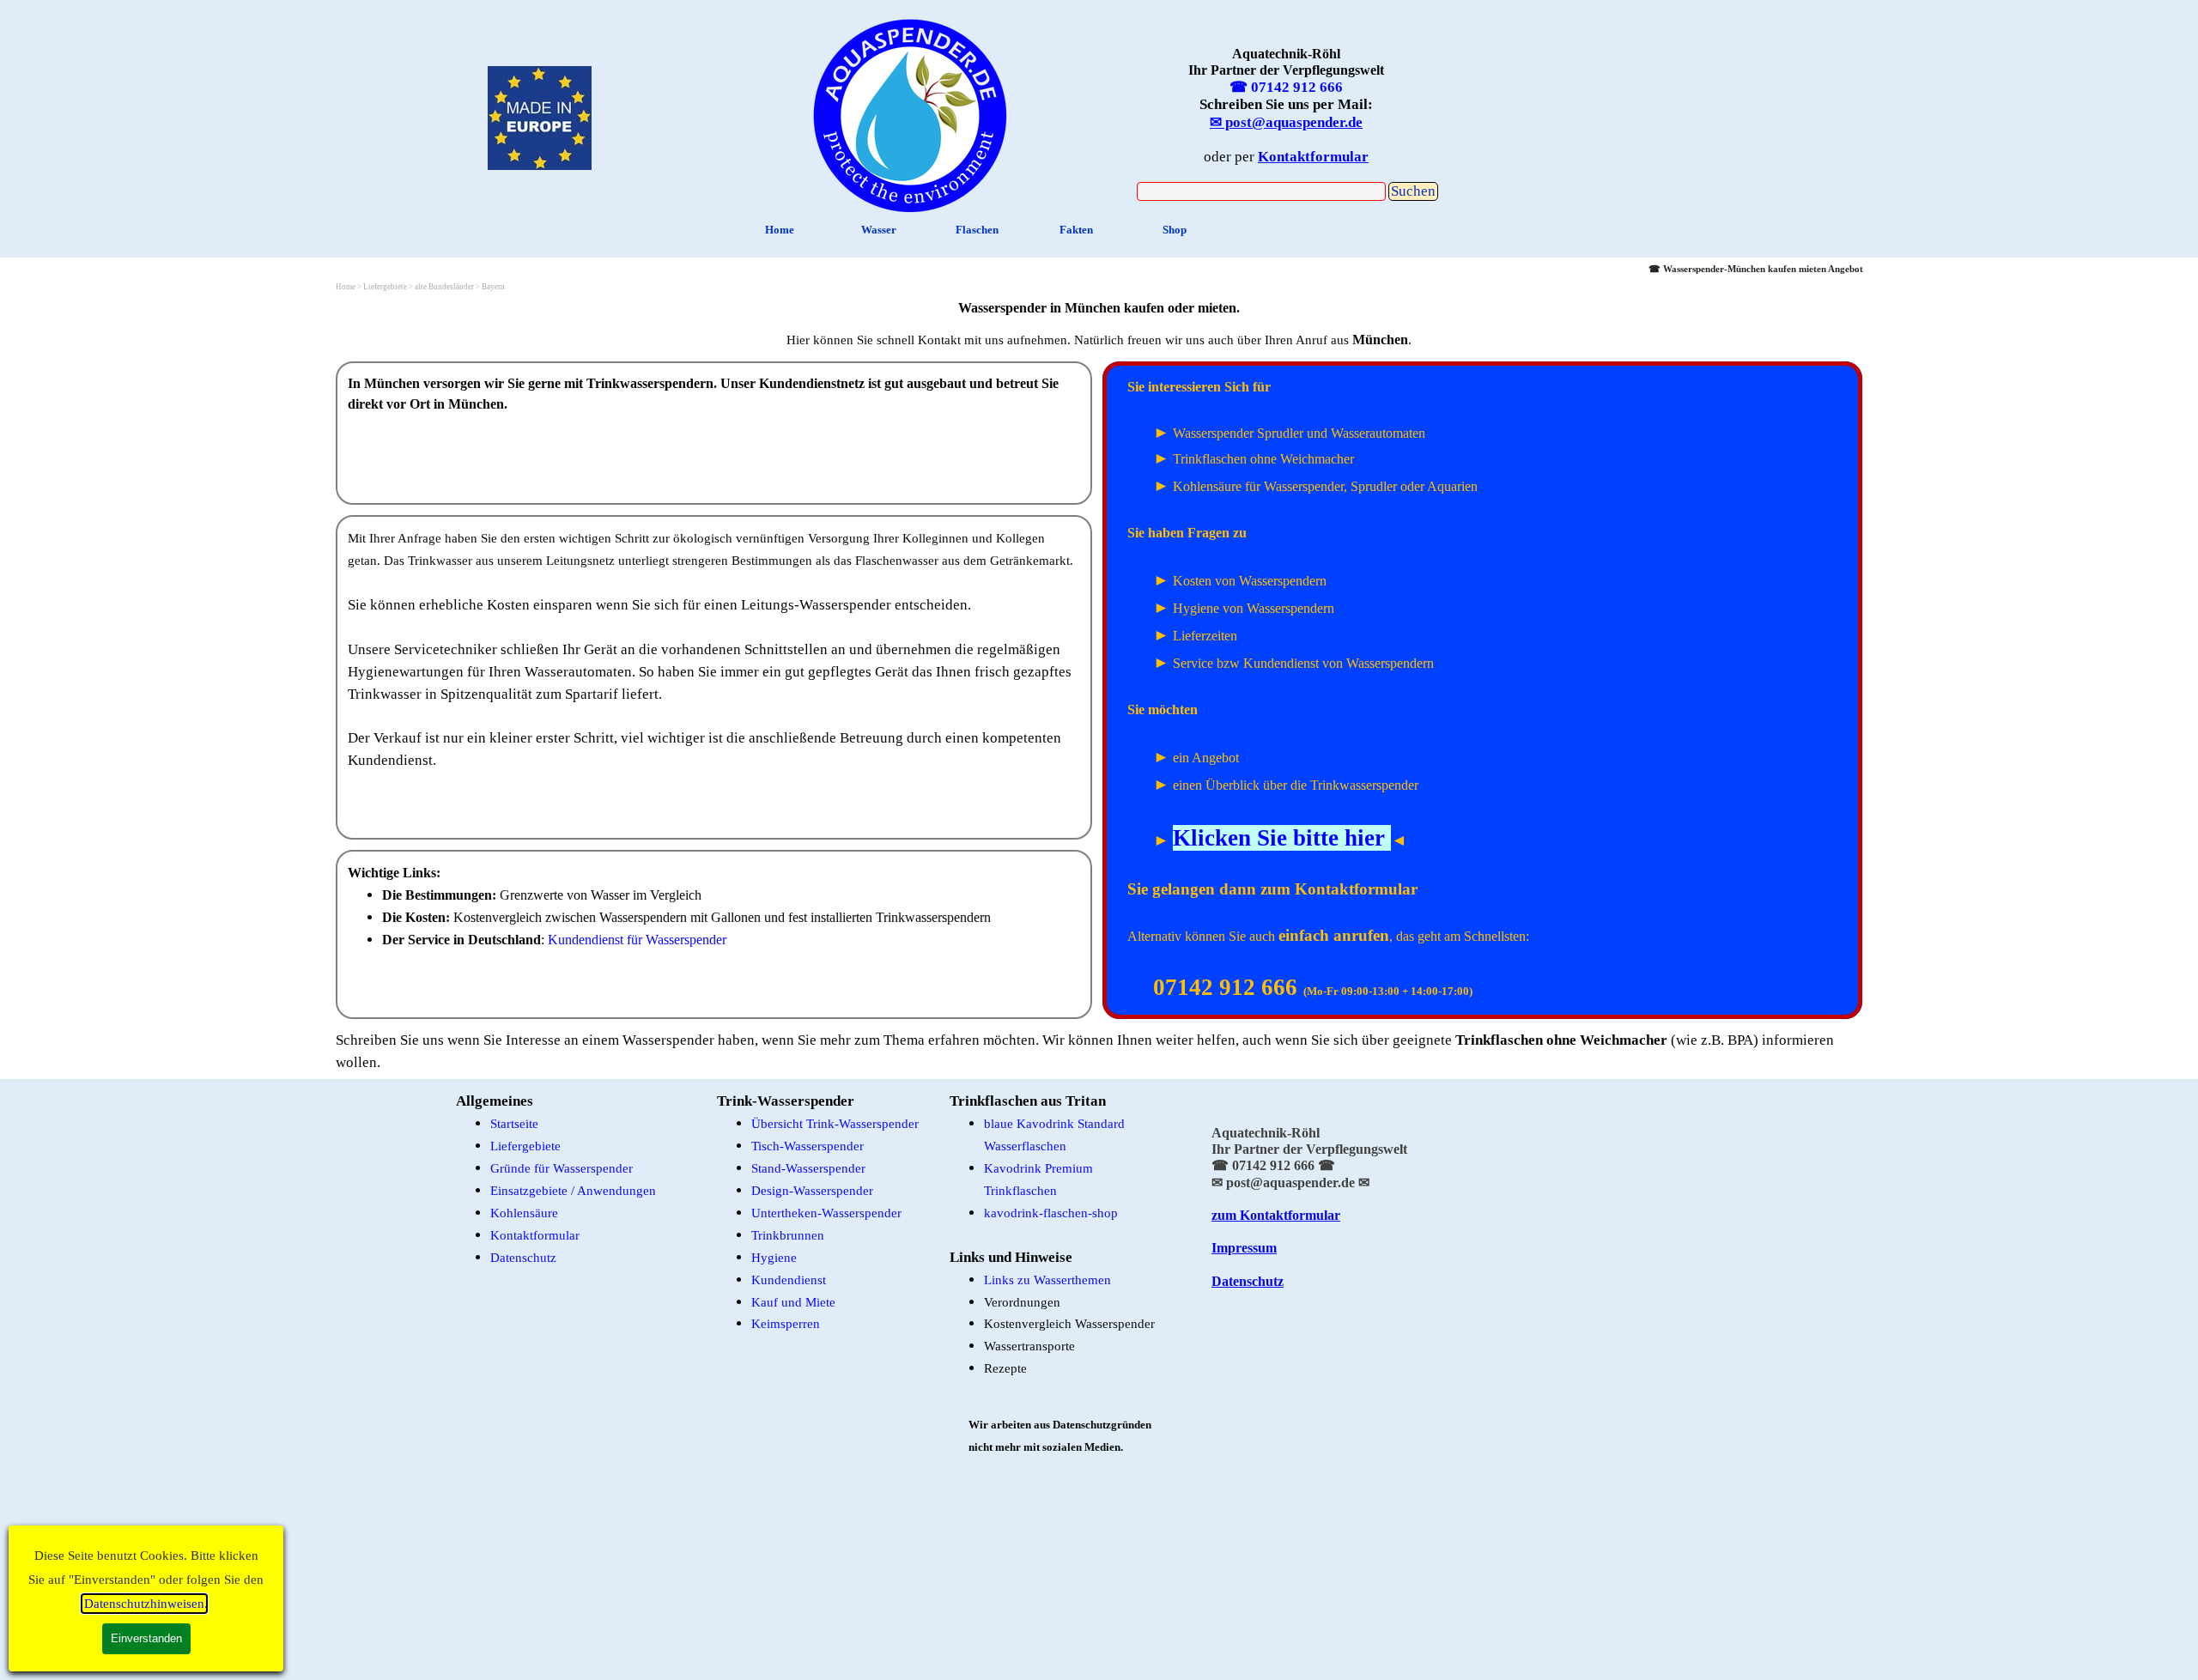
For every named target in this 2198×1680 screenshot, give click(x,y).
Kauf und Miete (793, 1302)
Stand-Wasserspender (808, 1168)
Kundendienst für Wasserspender (637, 940)
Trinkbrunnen (788, 1235)
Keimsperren (786, 1324)
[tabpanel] (910, 112)
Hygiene (774, 1258)
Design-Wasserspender (812, 1191)
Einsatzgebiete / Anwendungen (573, 1191)
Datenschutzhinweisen (144, 1604)
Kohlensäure (524, 1213)
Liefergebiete (525, 1146)
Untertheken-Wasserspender (826, 1213)
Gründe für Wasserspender (562, 1168)
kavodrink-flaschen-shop (1051, 1213)
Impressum (1244, 1248)
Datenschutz (523, 1258)
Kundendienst (789, 1280)
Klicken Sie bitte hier (1279, 838)
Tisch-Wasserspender (808, 1146)
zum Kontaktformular (1276, 1215)
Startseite (514, 1124)
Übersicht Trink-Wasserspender (835, 1124)
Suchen (1413, 191)
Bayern (493, 287)
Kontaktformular (535, 1235)
